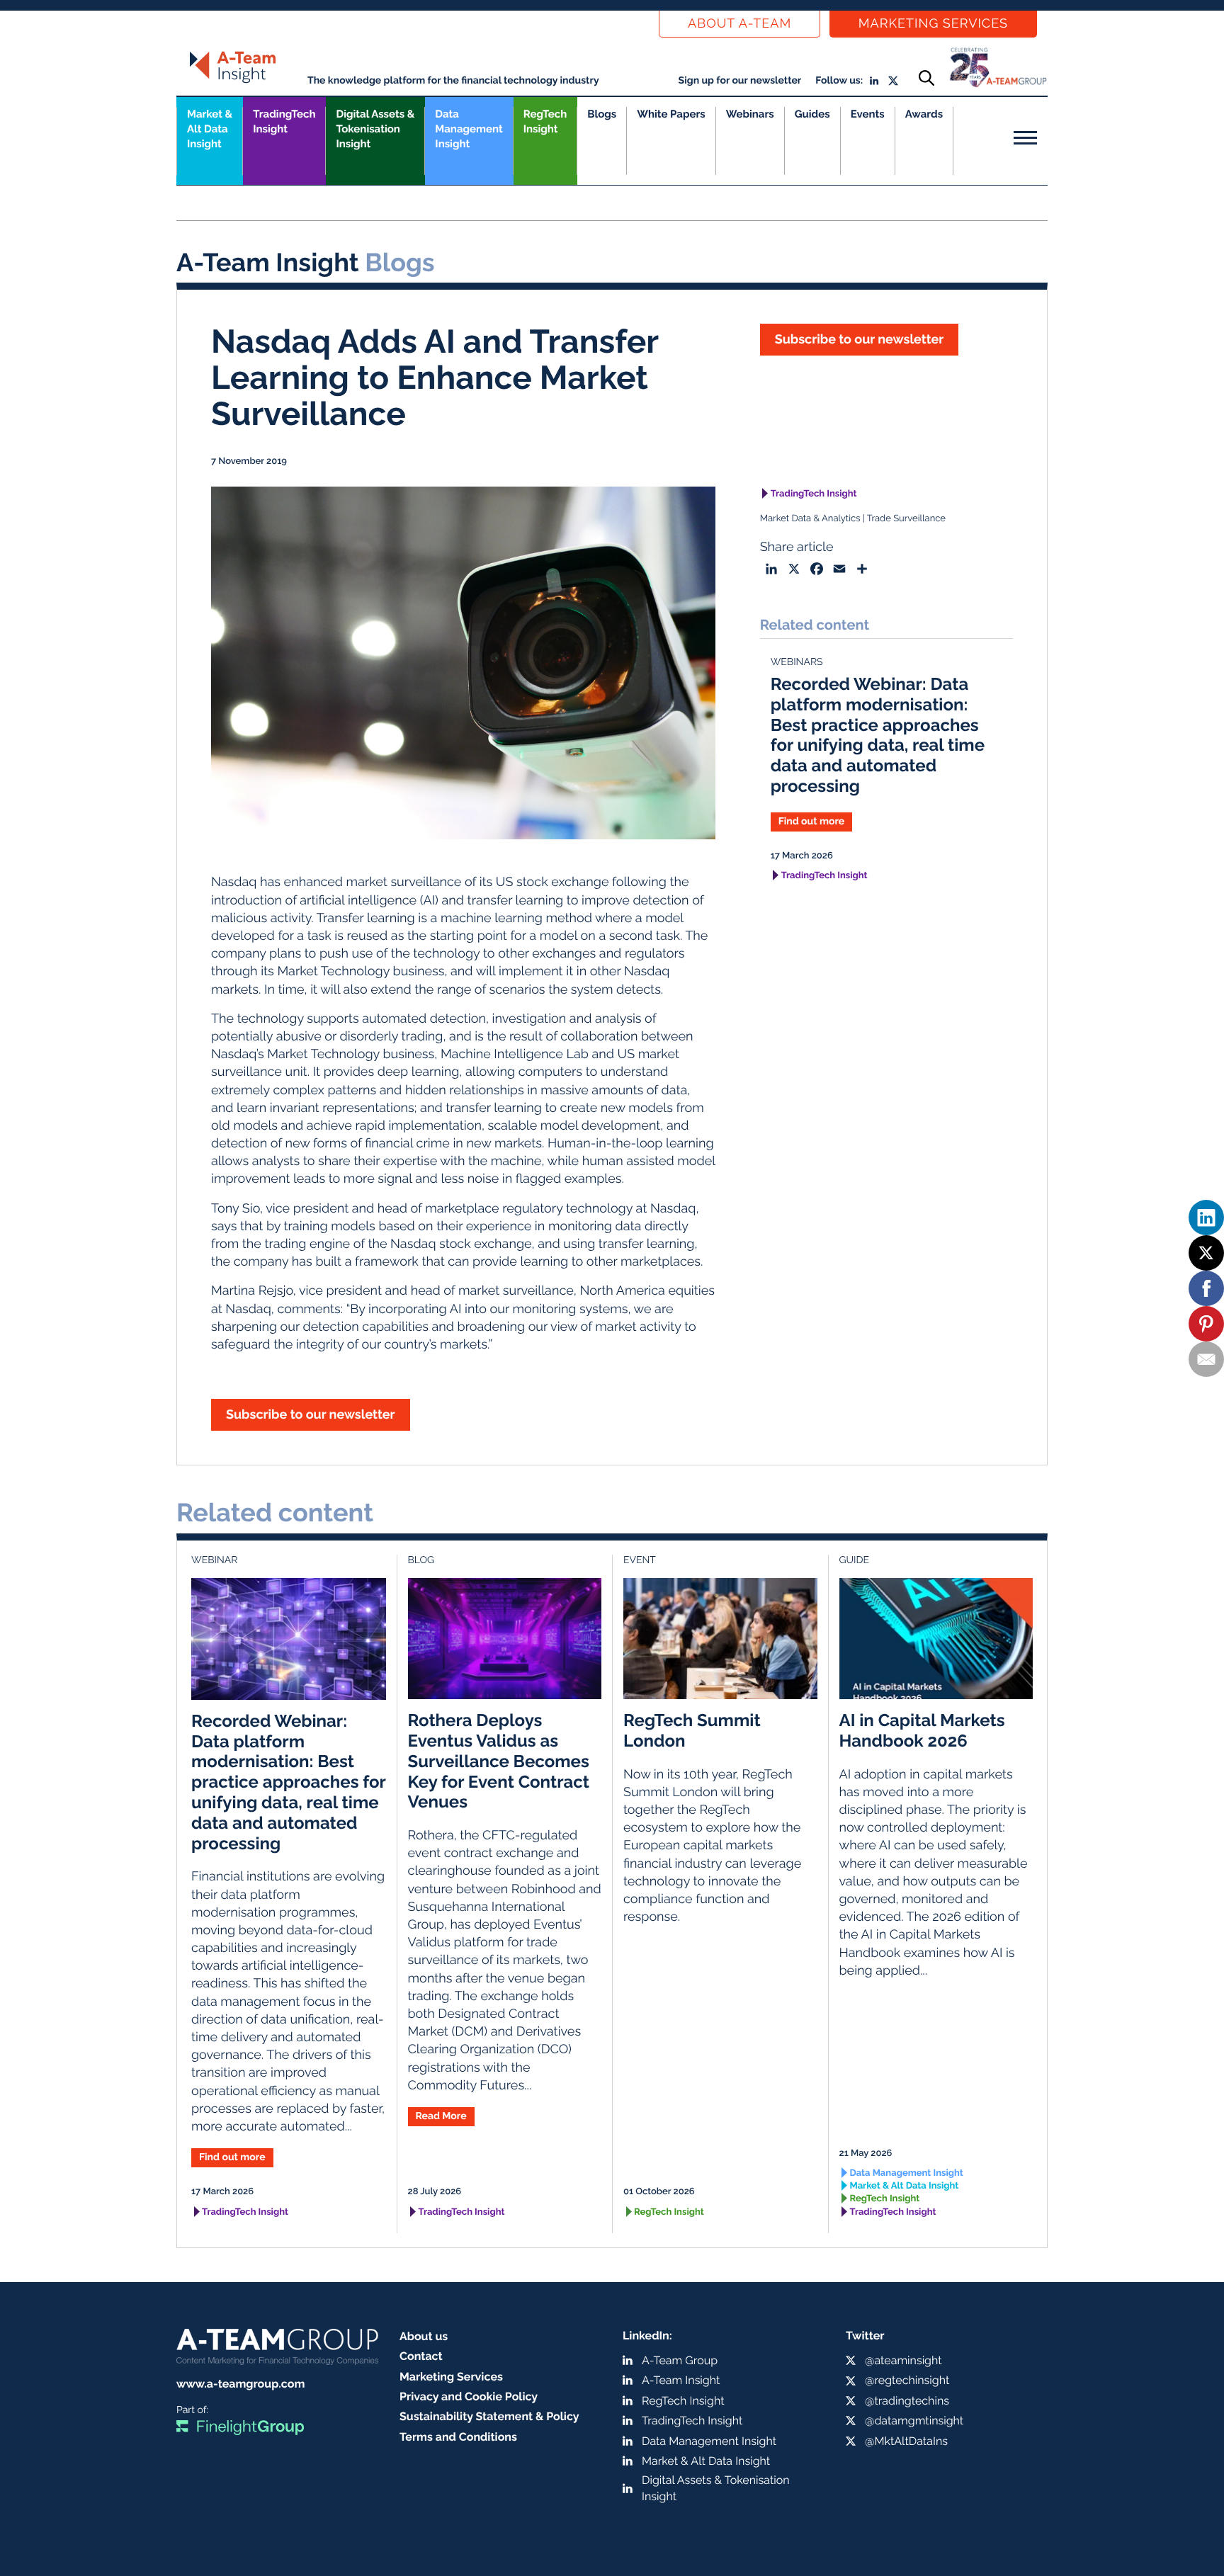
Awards (924, 114)
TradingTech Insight (284, 121)
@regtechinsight (907, 2380)
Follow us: (839, 81)
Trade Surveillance (906, 519)
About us (424, 2336)
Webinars (750, 114)
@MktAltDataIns (906, 2441)
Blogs (602, 114)
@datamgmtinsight (914, 2421)
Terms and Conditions (458, 2437)
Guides (812, 114)
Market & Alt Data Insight (905, 2186)
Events (868, 114)
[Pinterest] (1206, 1324)
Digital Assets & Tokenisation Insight (375, 129)
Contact (421, 2356)
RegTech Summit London (692, 1730)
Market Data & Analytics (810, 519)
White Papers (671, 114)
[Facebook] (1206, 1288)
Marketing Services (933, 24)
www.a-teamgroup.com (240, 2384)
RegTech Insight (545, 121)
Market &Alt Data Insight (210, 129)
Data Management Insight (469, 129)
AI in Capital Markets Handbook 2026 (922, 1730)
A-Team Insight (681, 2380)
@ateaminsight (903, 2360)
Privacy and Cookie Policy (469, 2396)
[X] (1206, 1253)
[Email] (1206, 1359)
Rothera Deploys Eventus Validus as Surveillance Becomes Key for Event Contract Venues (499, 1761)
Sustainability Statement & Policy (489, 2416)
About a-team (739, 24)
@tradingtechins (907, 2401)
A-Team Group (680, 2360)
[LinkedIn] (1206, 1218)
